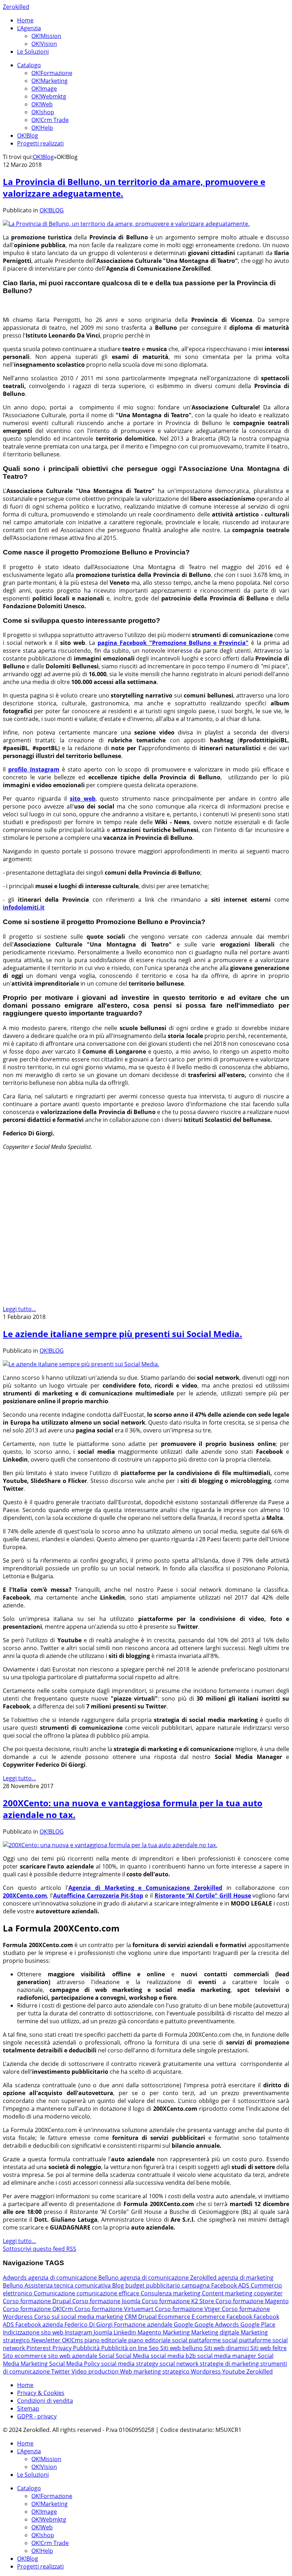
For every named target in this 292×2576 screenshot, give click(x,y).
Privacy (63, 2348)
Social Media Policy (75, 2364)
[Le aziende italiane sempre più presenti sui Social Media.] (81, 1364)
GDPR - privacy (37, 2416)
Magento (150, 2332)
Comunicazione (55, 2293)
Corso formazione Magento (252, 2301)
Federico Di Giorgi (89, 2325)
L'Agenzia (29, 28)
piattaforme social (214, 2340)
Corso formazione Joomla (107, 2301)
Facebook (240, 2317)
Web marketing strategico (155, 2371)
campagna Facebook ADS (216, 2285)
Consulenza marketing (171, 2293)
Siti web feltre (268, 2348)
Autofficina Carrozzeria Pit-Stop (98, 1896)
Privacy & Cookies (41, 2393)
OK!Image (44, 89)
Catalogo (29, 65)
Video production (96, 2371)
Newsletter (47, 2340)
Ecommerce (175, 2317)
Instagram (79, 2332)
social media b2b (174, 2356)
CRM (131, 2317)
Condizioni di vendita (45, 2401)
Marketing (177, 2332)
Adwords (15, 2278)
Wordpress (207, 2371)
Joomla (104, 2332)
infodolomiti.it (24, 907)
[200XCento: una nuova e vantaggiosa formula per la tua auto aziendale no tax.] (110, 1845)
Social (107, 2356)
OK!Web (42, 104)
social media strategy (130, 2364)
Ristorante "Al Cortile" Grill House (203, 1896)
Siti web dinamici (227, 2348)
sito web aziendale (73, 2356)
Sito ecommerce (25, 2356)
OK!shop (43, 112)
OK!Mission (46, 36)
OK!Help (42, 128)
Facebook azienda (40, 2325)
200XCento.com (25, 1896)
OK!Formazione (52, 73)
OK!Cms (73, 2340)
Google (184, 2325)
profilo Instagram (34, 769)
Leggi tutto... (19, 1309)
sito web (83, 799)
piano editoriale (106, 2340)
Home (25, 20)
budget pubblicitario (153, 2285)
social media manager (228, 2356)
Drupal (148, 2317)
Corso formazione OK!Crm (39, 2309)
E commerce (209, 2317)
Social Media (133, 2356)
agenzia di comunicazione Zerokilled (169, 2278)
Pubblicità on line (125, 2348)
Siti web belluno (182, 2348)
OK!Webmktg (49, 96)
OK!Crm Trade (50, 120)
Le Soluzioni (33, 52)
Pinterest (39, 2348)
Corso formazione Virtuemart (115, 2309)
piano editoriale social (158, 2340)
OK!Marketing (49, 81)
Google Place (258, 2325)
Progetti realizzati (40, 143)
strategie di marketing (230, 2364)
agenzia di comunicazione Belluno (74, 2278)
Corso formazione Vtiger (188, 2309)
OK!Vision (44, 44)
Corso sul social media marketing (79, 2317)
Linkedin (126, 2332)
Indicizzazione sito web (34, 2332)
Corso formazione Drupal (38, 2301)
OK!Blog (28, 136)
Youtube (234, 2371)
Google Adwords (217, 2325)
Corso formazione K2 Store (179, 2301)
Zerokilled (16, 7)
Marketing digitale (216, 2332)
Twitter (61, 2371)
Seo (155, 2348)
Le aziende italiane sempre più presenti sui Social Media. (122, 1334)
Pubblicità (87, 2348)
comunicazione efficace (109, 2293)
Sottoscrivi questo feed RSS (40, 2249)
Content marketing (228, 2293)
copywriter (268, 2293)
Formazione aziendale (144, 2325)
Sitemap (28, 2408)
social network (180, 2364)
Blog (119, 2285)
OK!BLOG (52, 210)
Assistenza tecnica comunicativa (68, 2285)
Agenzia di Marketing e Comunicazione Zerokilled (145, 1888)
